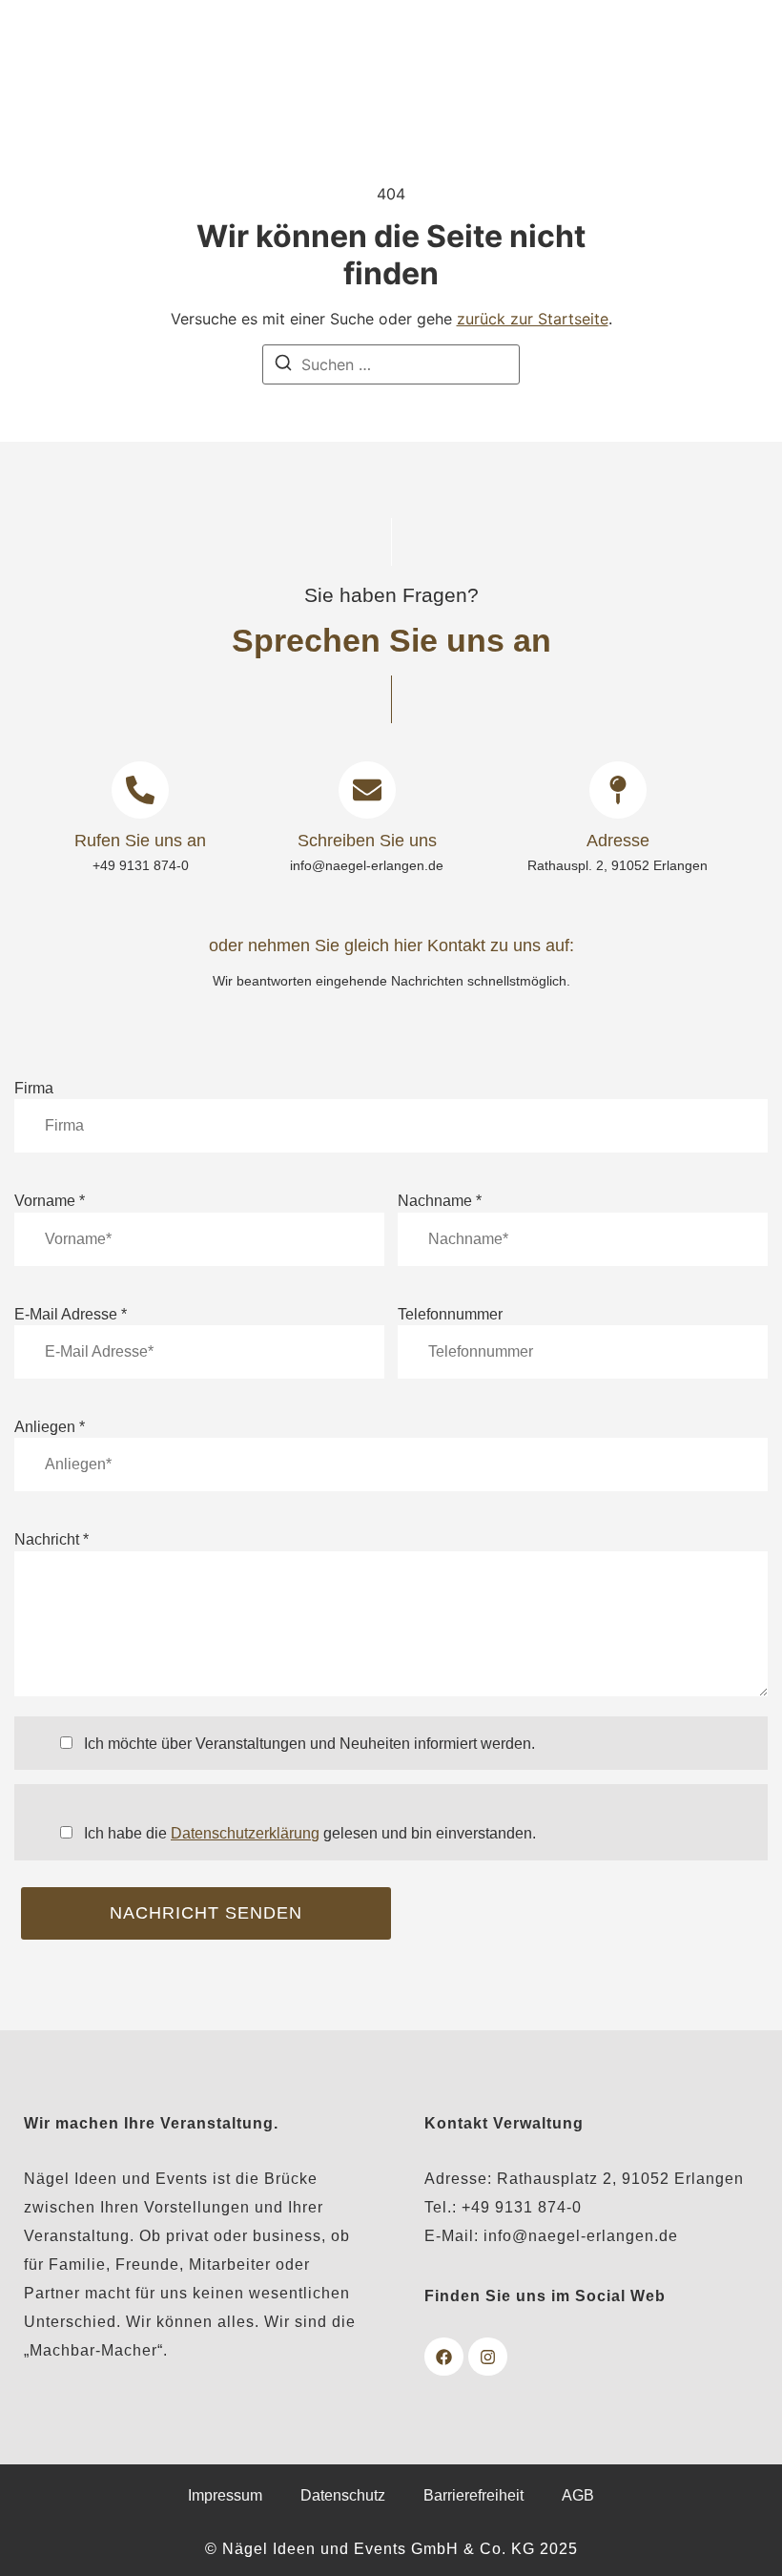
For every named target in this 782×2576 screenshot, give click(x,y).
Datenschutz (343, 2495)
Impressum (225, 2495)
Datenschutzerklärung (245, 1833)
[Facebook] (444, 2357)
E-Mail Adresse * (71, 1315)
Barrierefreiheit (473, 2495)
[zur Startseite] (265, 55)
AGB (578, 2495)
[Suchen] (283, 365)
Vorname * (50, 1201)
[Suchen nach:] (391, 364)
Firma (34, 1089)
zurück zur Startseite (533, 319)
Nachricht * (51, 1540)
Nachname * (440, 1201)
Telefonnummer (450, 1315)
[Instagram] (488, 2357)
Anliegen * (50, 1427)
